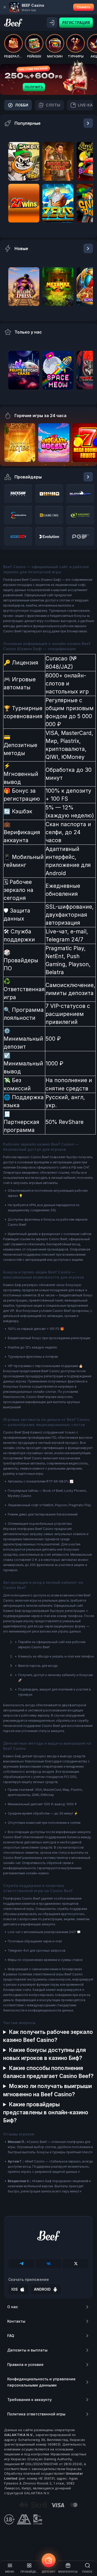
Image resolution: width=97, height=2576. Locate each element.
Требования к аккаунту (29, 2400)
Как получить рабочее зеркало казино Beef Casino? (48, 2036)
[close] (5, 7)
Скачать (84, 7)
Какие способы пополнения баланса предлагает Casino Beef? (48, 2072)
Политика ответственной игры (36, 2414)
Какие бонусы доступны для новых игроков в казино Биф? (44, 2054)
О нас (13, 2307)
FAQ (11, 2336)
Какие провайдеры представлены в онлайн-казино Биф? (46, 2112)
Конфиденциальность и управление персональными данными (41, 2382)
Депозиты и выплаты (27, 2350)
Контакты (16, 2321)
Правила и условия (25, 2364)
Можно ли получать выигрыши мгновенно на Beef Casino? (47, 2090)
